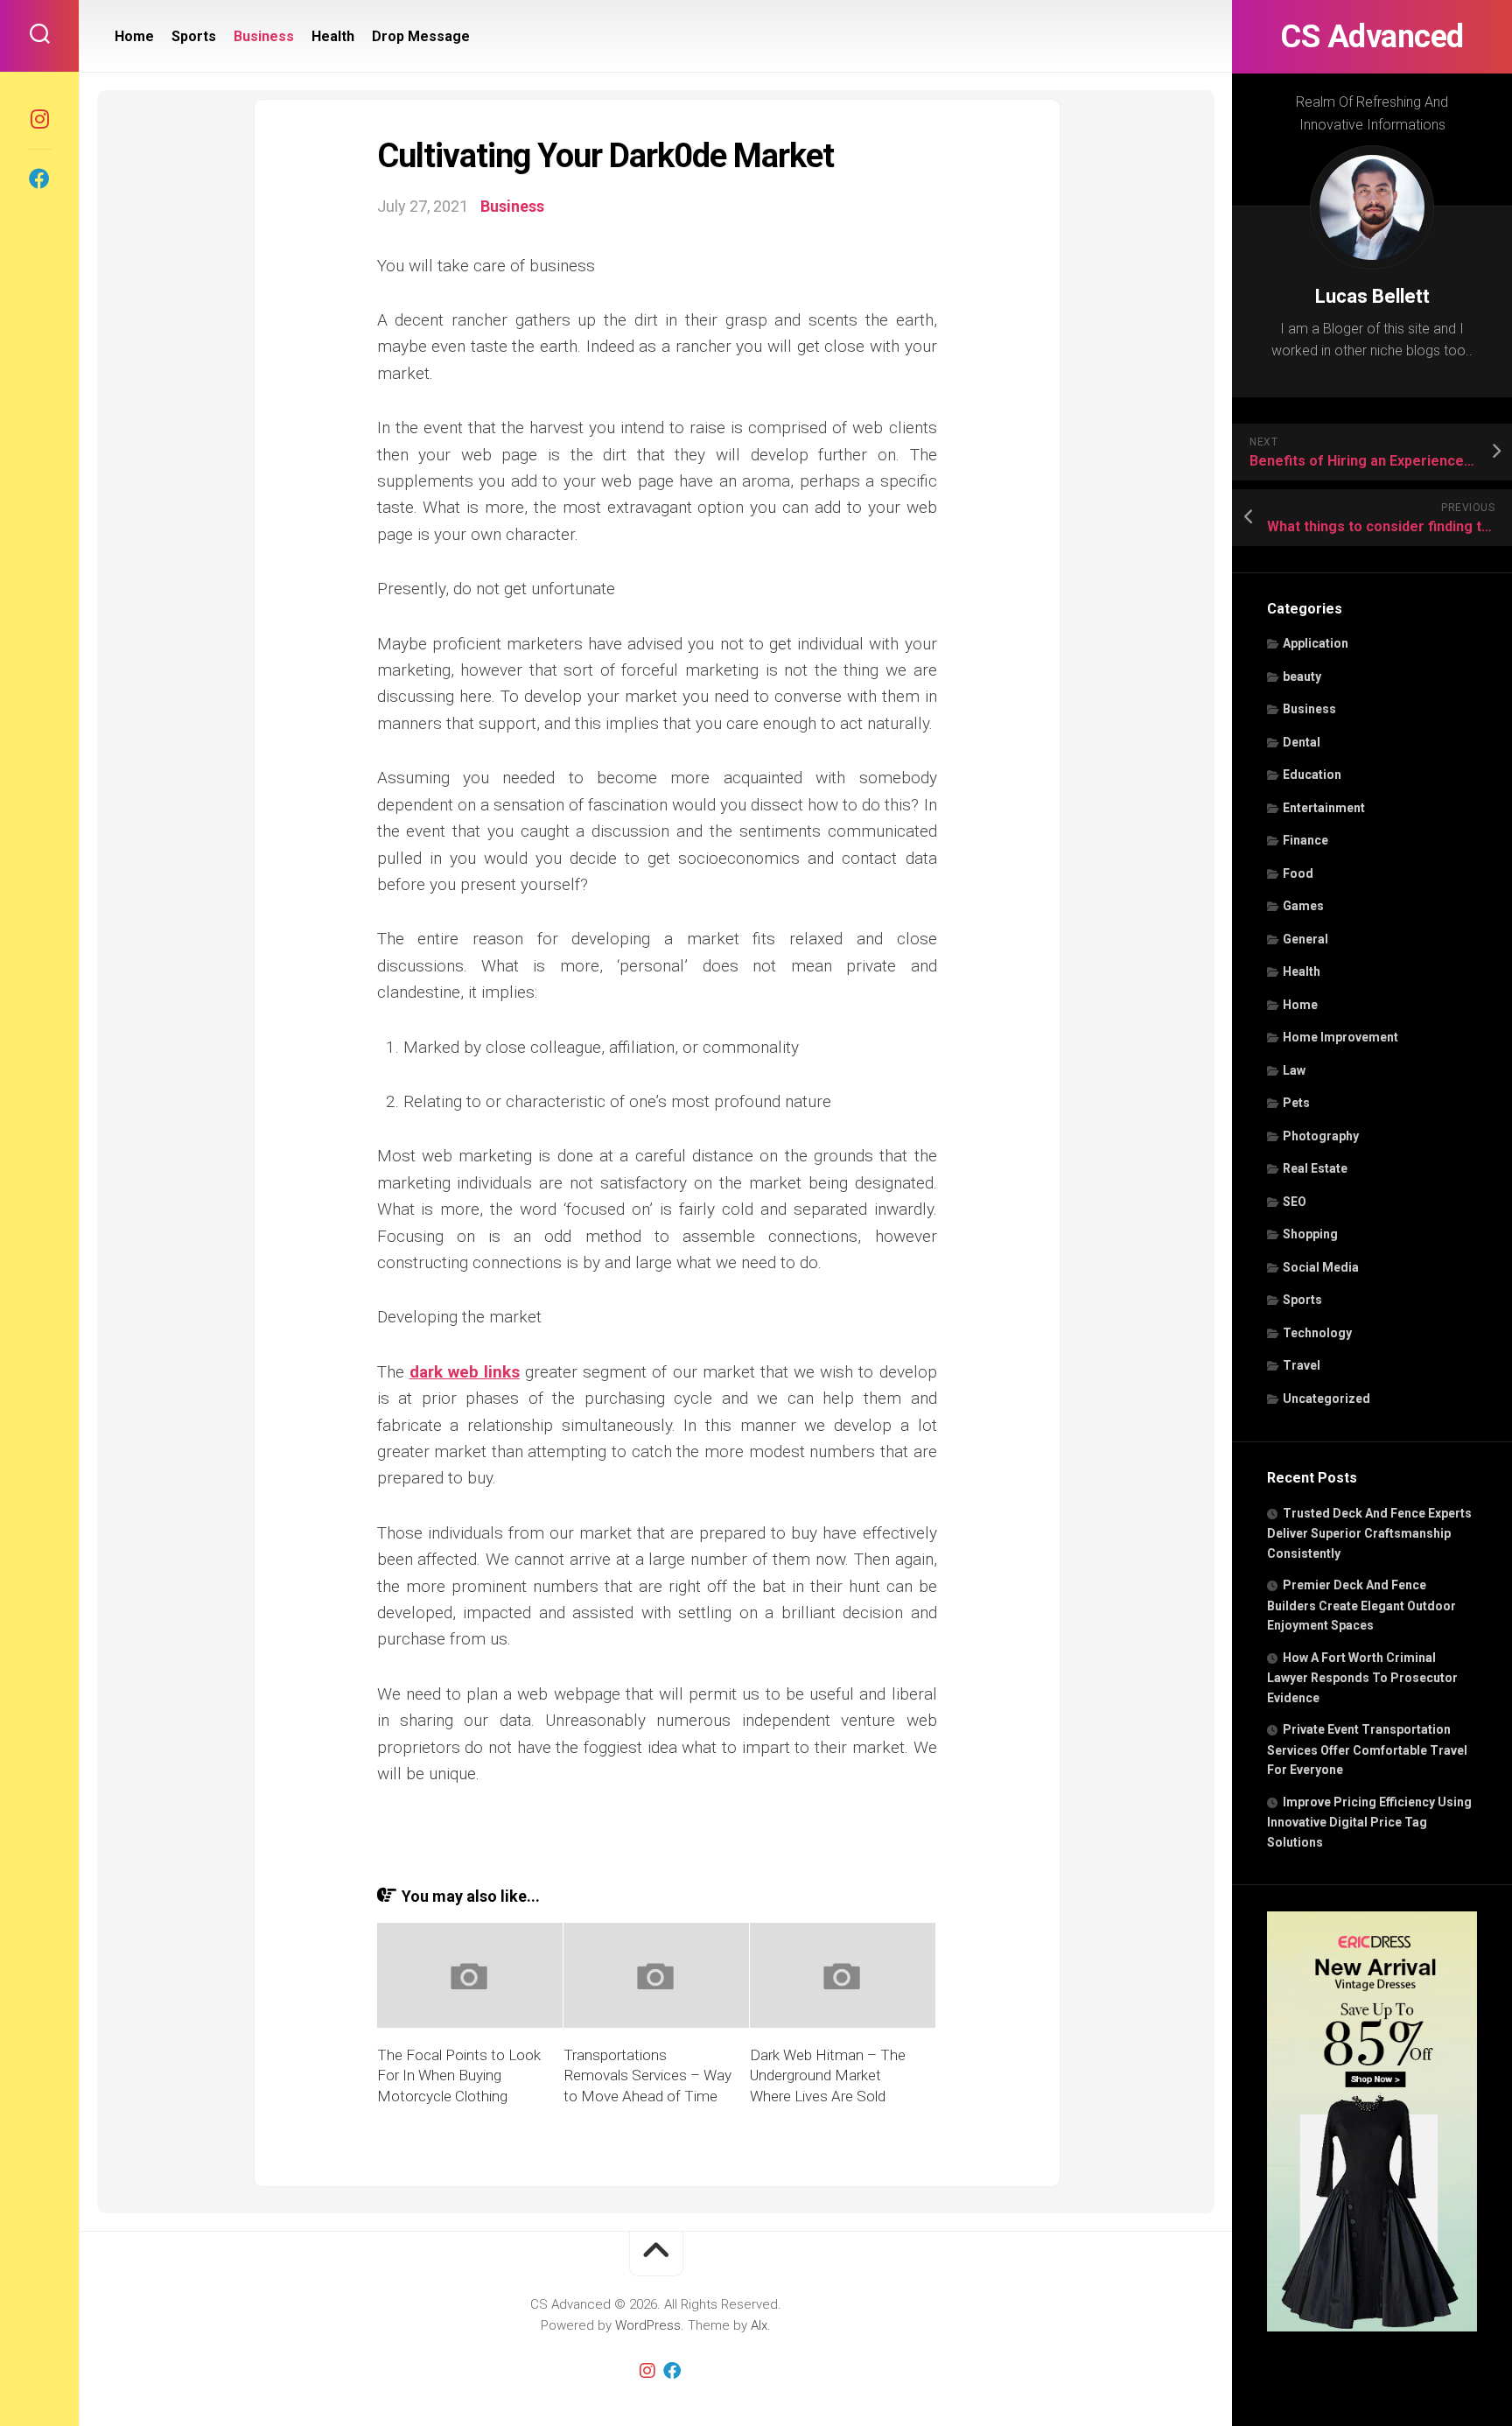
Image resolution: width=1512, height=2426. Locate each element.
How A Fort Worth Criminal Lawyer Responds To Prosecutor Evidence (1362, 1678)
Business (1309, 709)
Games (1303, 906)
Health (1302, 971)
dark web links (465, 1372)
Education (1312, 775)
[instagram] (39, 119)
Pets (1296, 1103)
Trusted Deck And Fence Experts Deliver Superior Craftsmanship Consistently (1369, 1533)
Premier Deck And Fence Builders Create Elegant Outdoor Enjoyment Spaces (1361, 1605)
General (1305, 939)
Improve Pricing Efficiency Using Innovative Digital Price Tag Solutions (1369, 1822)
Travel (1302, 1365)
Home (1300, 1005)
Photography (1321, 1136)
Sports (1302, 1300)
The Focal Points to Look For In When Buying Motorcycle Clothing (459, 2076)
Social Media (1321, 1267)
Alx (759, 2325)
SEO (1295, 1202)
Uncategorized (1326, 1399)
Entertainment (1324, 808)
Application (1316, 643)
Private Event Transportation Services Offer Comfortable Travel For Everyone (1367, 1749)
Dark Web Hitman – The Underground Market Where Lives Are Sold (828, 2076)
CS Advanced (1372, 37)
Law (1294, 1070)
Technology (1317, 1333)
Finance (1305, 840)
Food (1298, 873)
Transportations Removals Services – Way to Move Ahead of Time (647, 2076)
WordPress (648, 2325)
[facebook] (39, 179)
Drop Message (421, 36)
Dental (1302, 742)
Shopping (1310, 1234)
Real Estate (1315, 1168)
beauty (1302, 677)
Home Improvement (1340, 1037)
